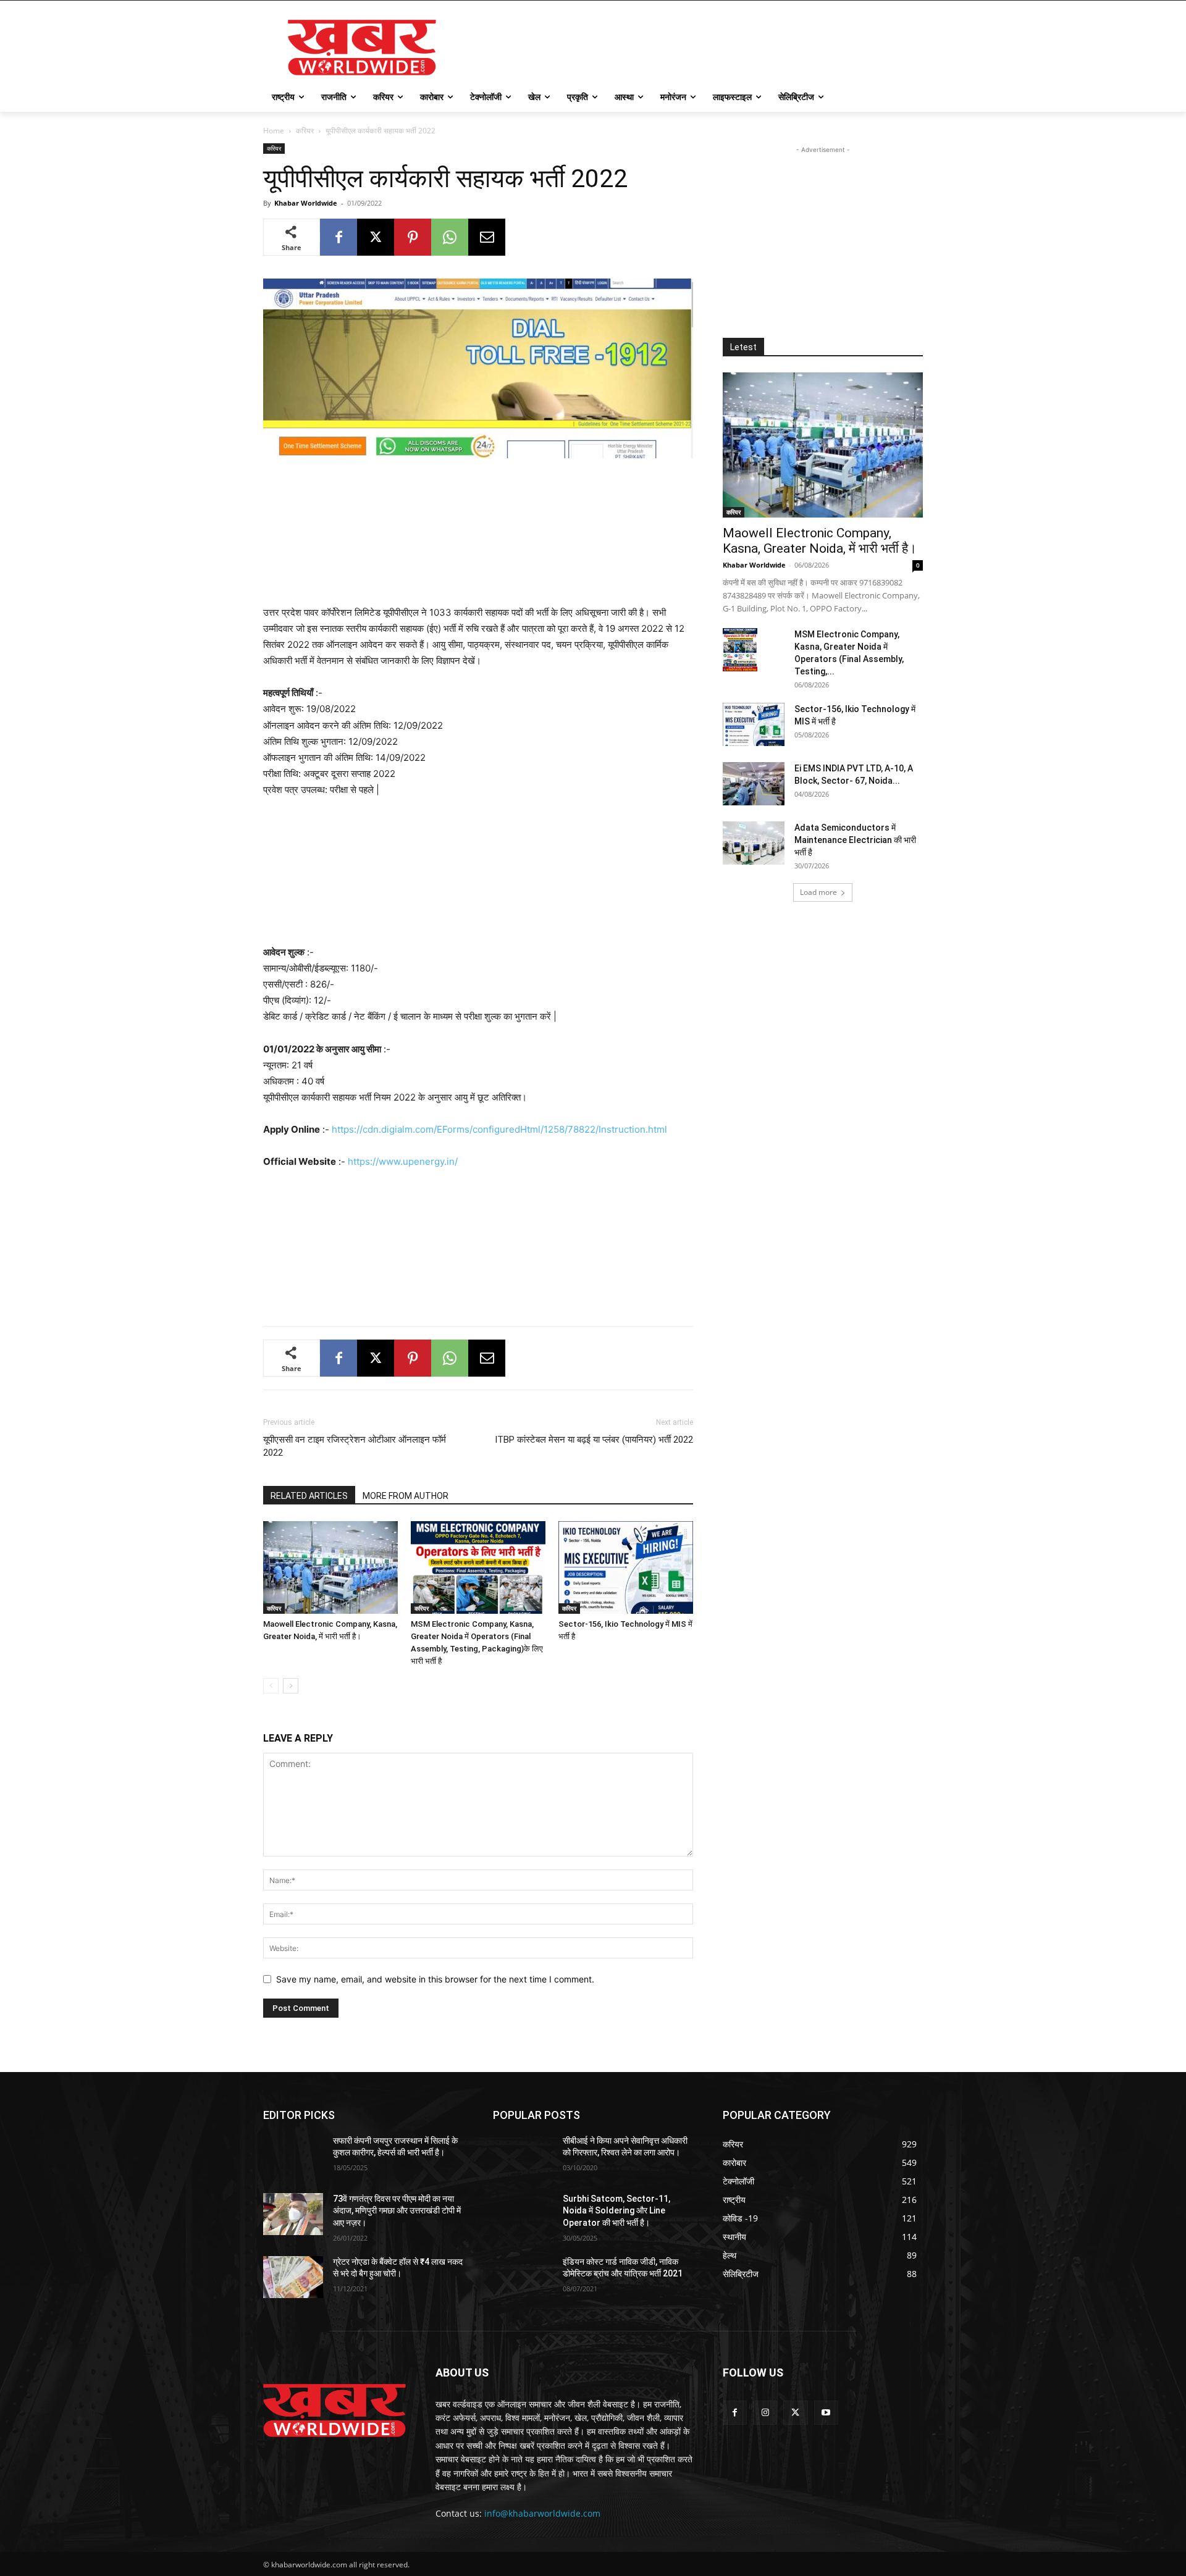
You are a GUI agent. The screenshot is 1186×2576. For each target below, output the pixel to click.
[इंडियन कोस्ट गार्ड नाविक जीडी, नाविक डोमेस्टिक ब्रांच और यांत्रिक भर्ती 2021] (523, 2277)
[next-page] (291, 1686)
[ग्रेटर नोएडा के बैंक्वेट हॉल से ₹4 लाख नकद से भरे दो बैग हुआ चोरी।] (293, 2277)
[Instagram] (765, 2413)
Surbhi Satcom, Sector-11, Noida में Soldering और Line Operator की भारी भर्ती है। (616, 2211)
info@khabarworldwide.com (542, 2513)
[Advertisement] (686, 46)
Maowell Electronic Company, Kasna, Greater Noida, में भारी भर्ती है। (820, 541)
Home (274, 131)
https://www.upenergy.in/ (403, 1161)
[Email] (487, 237)
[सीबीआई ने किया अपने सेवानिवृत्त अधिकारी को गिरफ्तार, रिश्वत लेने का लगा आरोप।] (523, 2156)
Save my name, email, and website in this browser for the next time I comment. (435, 1979)
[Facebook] (339, 237)
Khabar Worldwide (306, 203)
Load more (818, 892)
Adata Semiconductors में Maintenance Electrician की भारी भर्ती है (855, 840)
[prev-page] (271, 1686)
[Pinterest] (413, 237)
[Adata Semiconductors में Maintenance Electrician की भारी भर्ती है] (754, 843)
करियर (305, 131)
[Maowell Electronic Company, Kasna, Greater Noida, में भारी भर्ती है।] (330, 1567)
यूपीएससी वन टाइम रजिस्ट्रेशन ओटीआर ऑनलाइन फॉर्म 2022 (355, 1446)
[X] (376, 237)
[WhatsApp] (450, 237)
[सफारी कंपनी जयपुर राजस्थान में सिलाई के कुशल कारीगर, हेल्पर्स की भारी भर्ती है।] (293, 2156)
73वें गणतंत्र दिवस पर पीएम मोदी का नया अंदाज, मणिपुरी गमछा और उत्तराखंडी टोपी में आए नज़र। (397, 2211)
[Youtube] (826, 2413)
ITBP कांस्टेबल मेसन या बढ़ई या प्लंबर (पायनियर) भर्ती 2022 (594, 1440)
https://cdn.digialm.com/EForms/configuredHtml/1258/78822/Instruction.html (499, 1129)
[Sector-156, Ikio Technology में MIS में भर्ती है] (626, 1567)
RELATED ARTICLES (309, 1496)
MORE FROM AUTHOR (406, 1496)
